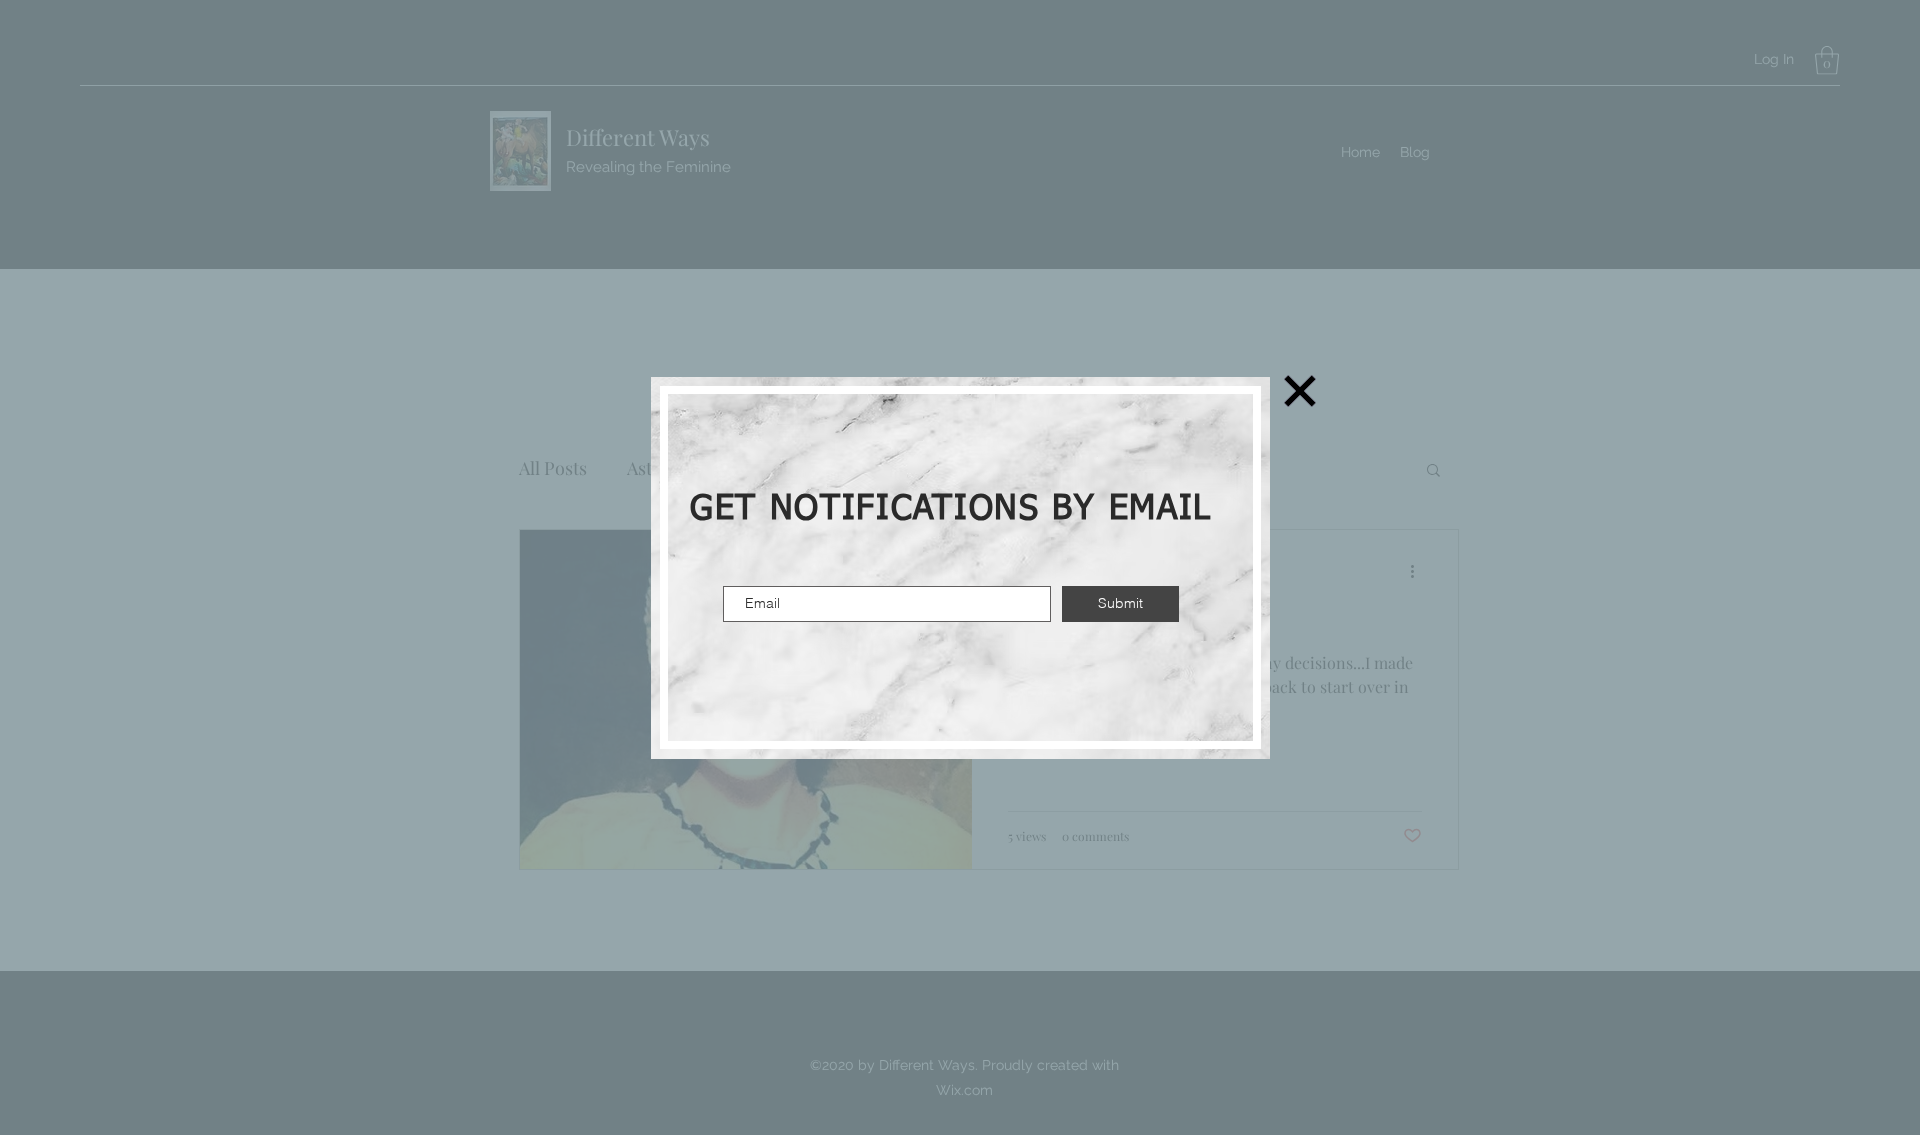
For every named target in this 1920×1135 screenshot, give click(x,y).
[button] (1300, 391)
